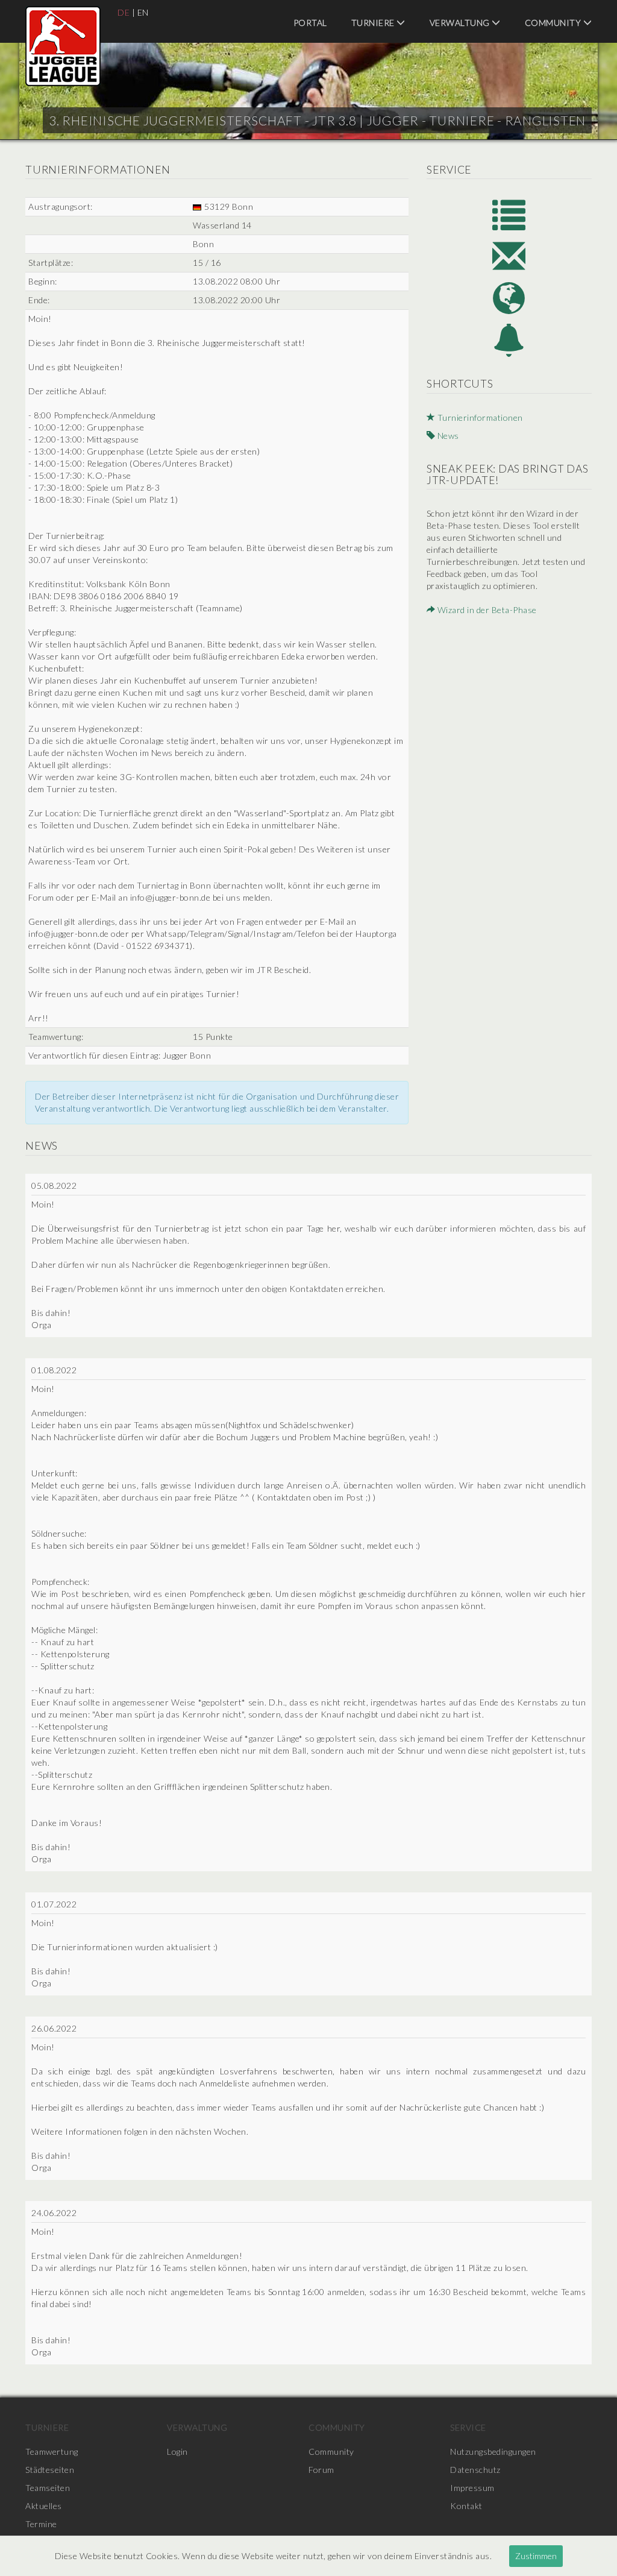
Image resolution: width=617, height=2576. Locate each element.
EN (143, 12)
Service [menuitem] (468, 2427)
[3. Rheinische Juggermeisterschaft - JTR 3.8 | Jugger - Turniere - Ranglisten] (63, 46)
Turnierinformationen (479, 417)
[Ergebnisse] (509, 214)
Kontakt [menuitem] (466, 2506)
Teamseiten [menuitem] (48, 2488)
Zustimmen (536, 2556)
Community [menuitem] (554, 23)
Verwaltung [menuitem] (461, 23)
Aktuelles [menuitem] (44, 2506)
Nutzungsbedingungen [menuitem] (493, 2452)
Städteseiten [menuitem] (50, 2470)
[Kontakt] (509, 256)
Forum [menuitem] (321, 2470)
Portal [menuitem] (310, 23)
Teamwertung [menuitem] (52, 2452)
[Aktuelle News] (509, 340)
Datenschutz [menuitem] (475, 2470)
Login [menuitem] (177, 2452)
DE (124, 12)
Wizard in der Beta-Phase (486, 610)
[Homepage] (509, 298)
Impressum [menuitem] (472, 2488)
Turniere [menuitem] (374, 23)
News (447, 436)
